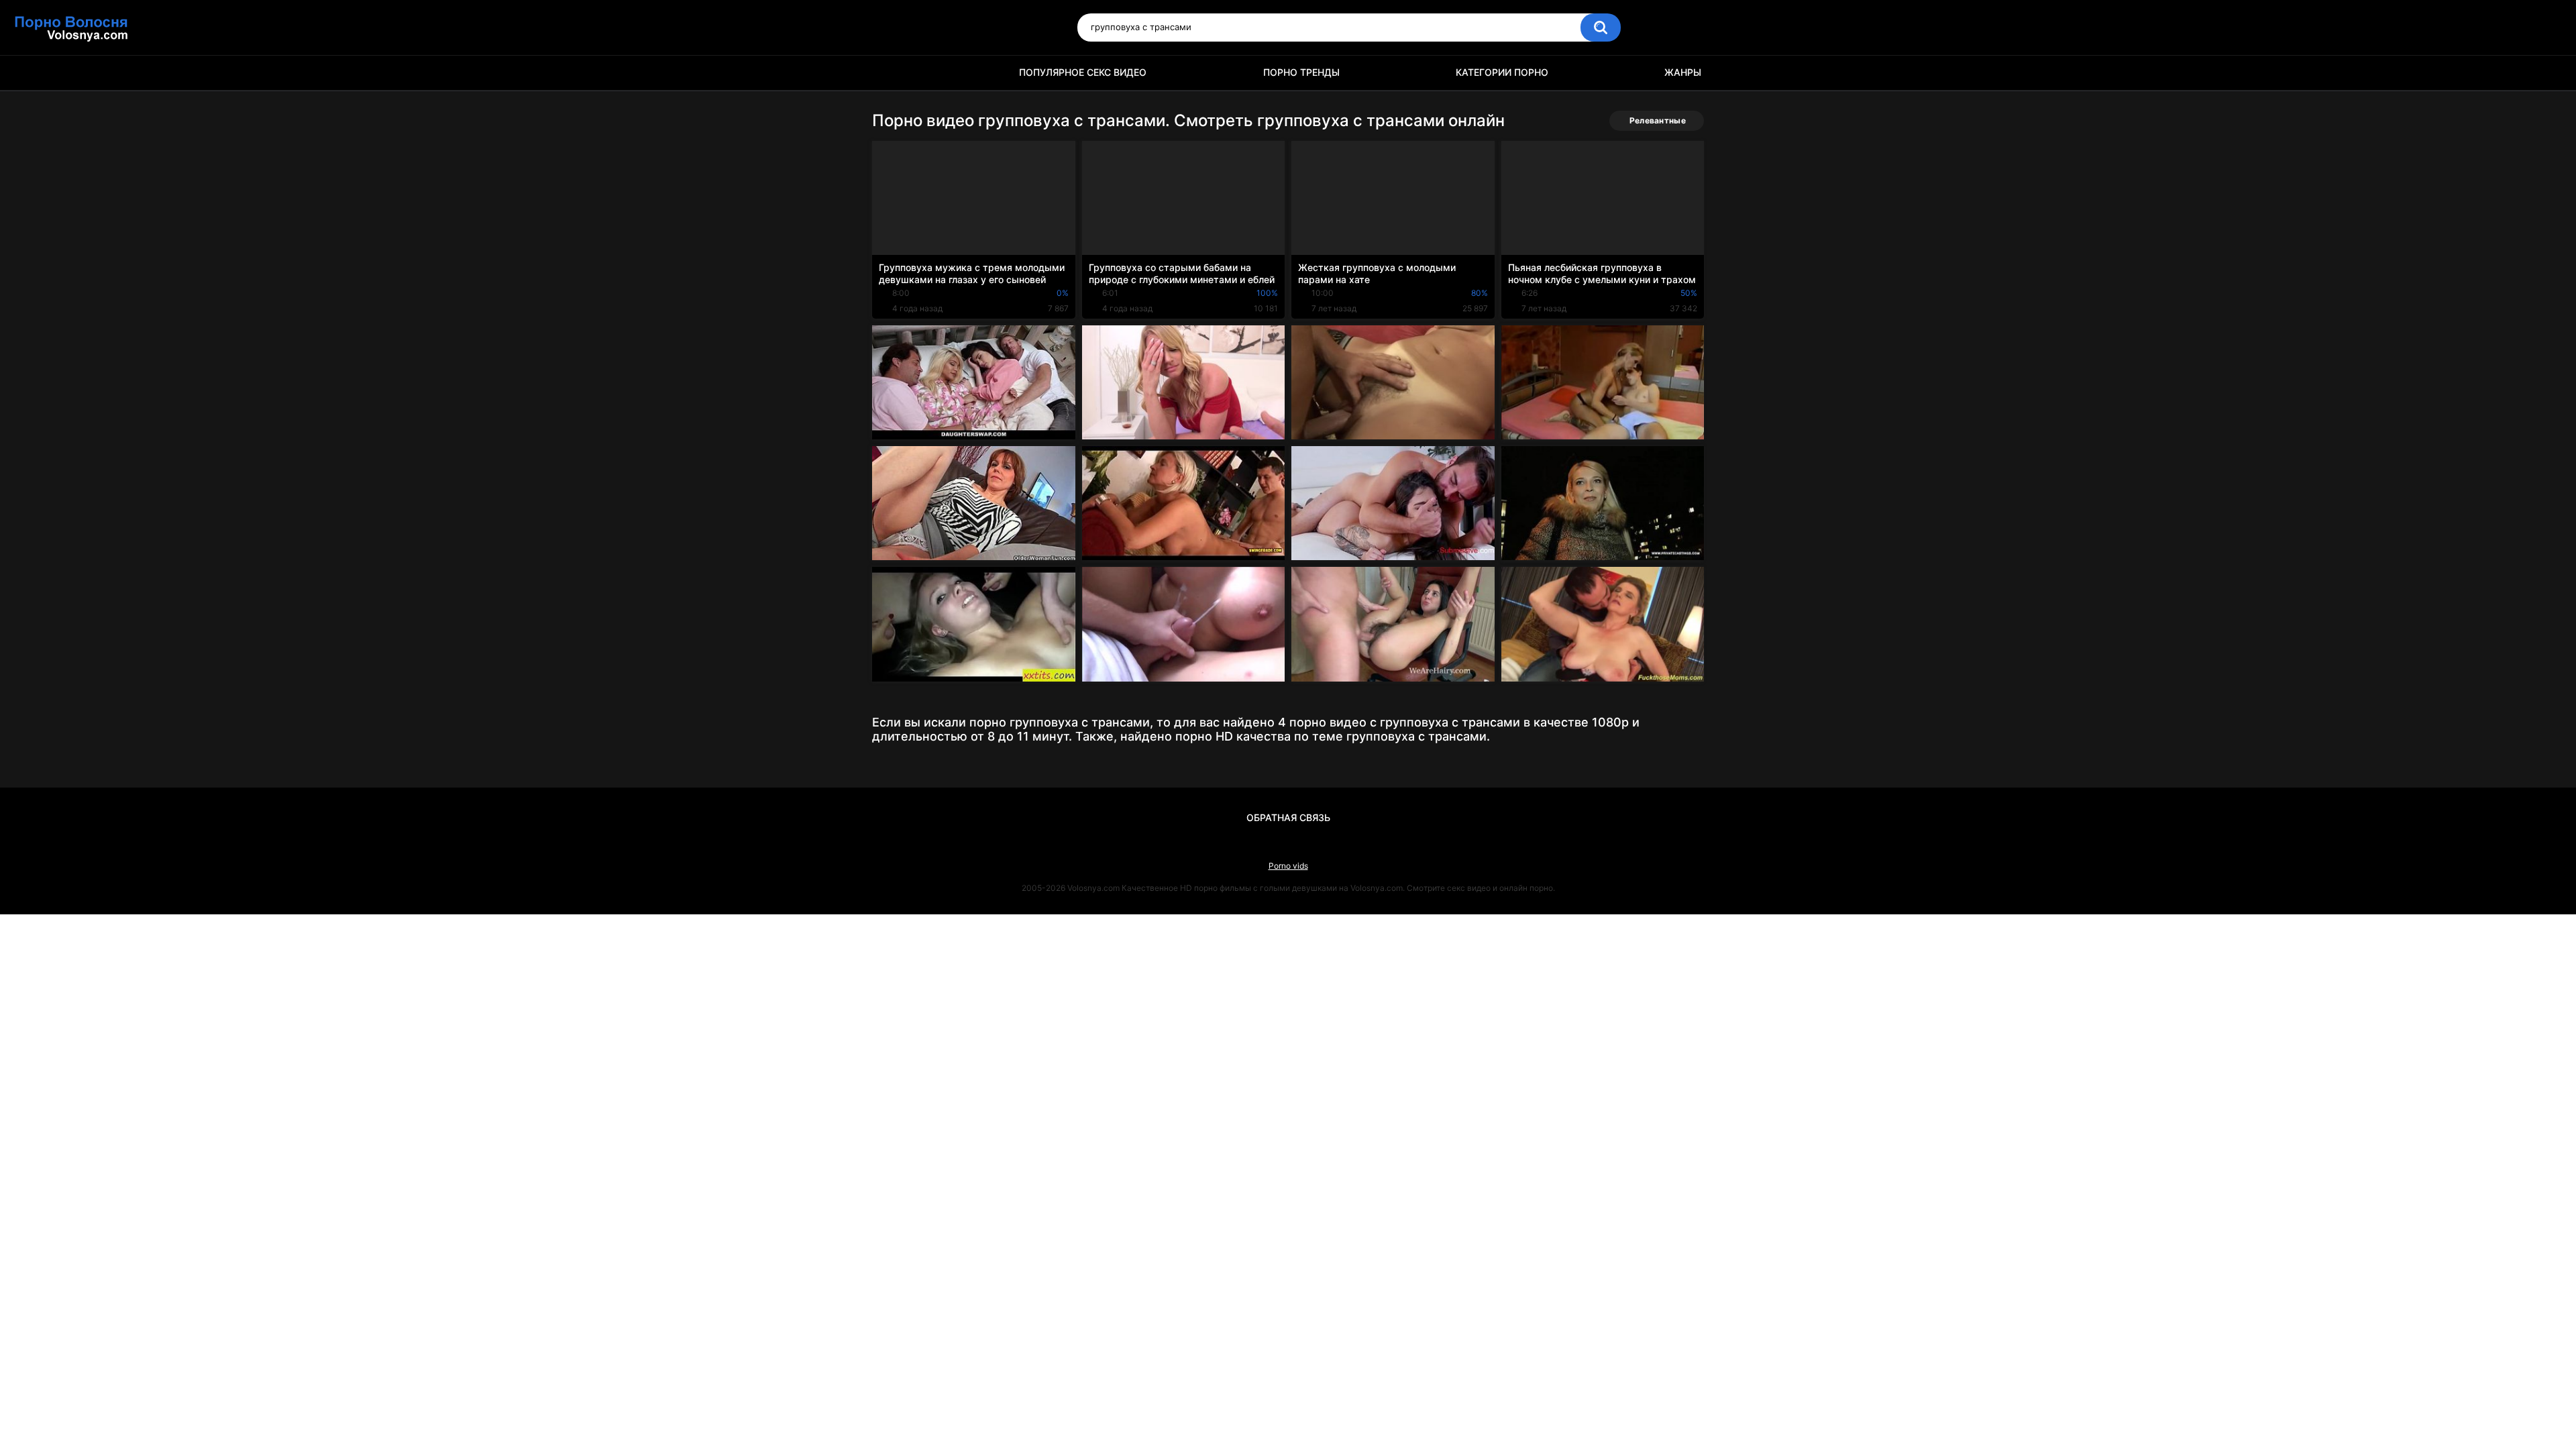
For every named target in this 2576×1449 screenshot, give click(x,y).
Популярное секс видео (1083, 72)
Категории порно (1502, 72)
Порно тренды (1301, 72)
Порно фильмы (889, 73)
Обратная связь (1288, 817)
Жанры (1683, 72)
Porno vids (1288, 866)
